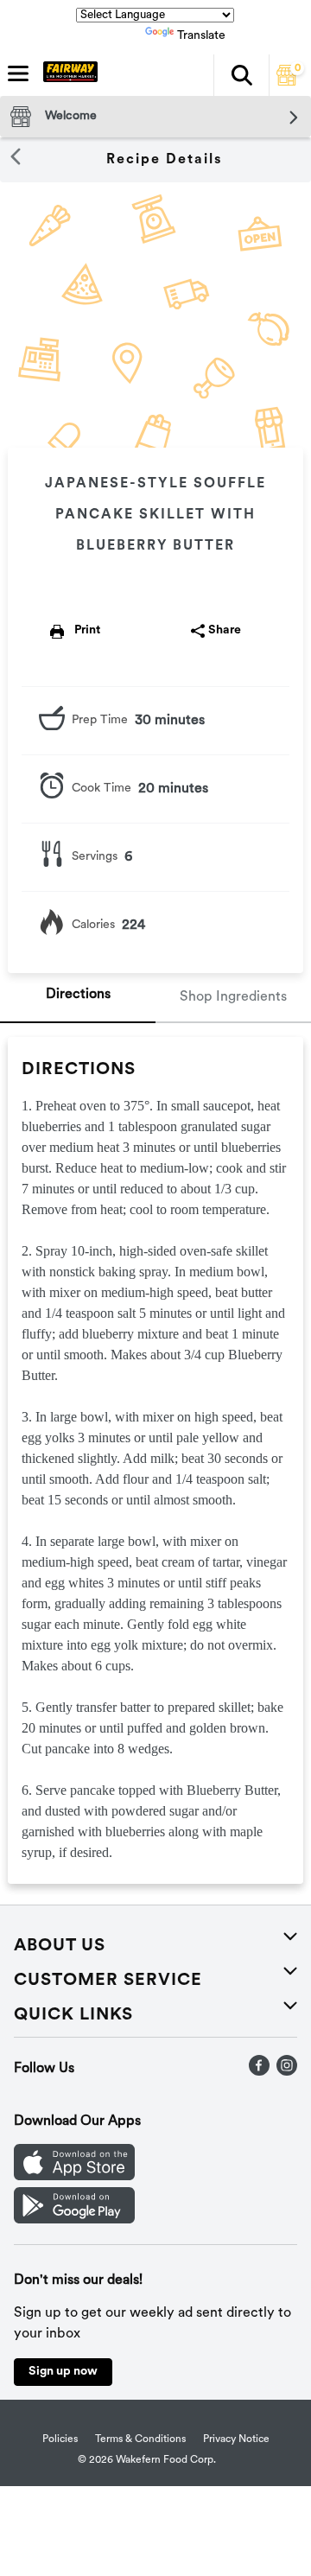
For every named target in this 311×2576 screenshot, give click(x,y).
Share (225, 630)
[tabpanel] (155, 1460)
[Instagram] (287, 2072)
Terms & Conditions (140, 2439)
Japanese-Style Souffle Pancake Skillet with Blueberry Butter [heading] (155, 515)
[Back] (16, 160)
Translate (201, 36)
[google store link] (74, 2220)
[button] (241, 75)
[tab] (78, 998)
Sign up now (63, 2372)
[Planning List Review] (287, 82)
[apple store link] (74, 2177)
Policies (60, 2439)
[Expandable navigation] (18, 73)
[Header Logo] (67, 75)
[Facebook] (259, 2072)
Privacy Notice (236, 2439)
